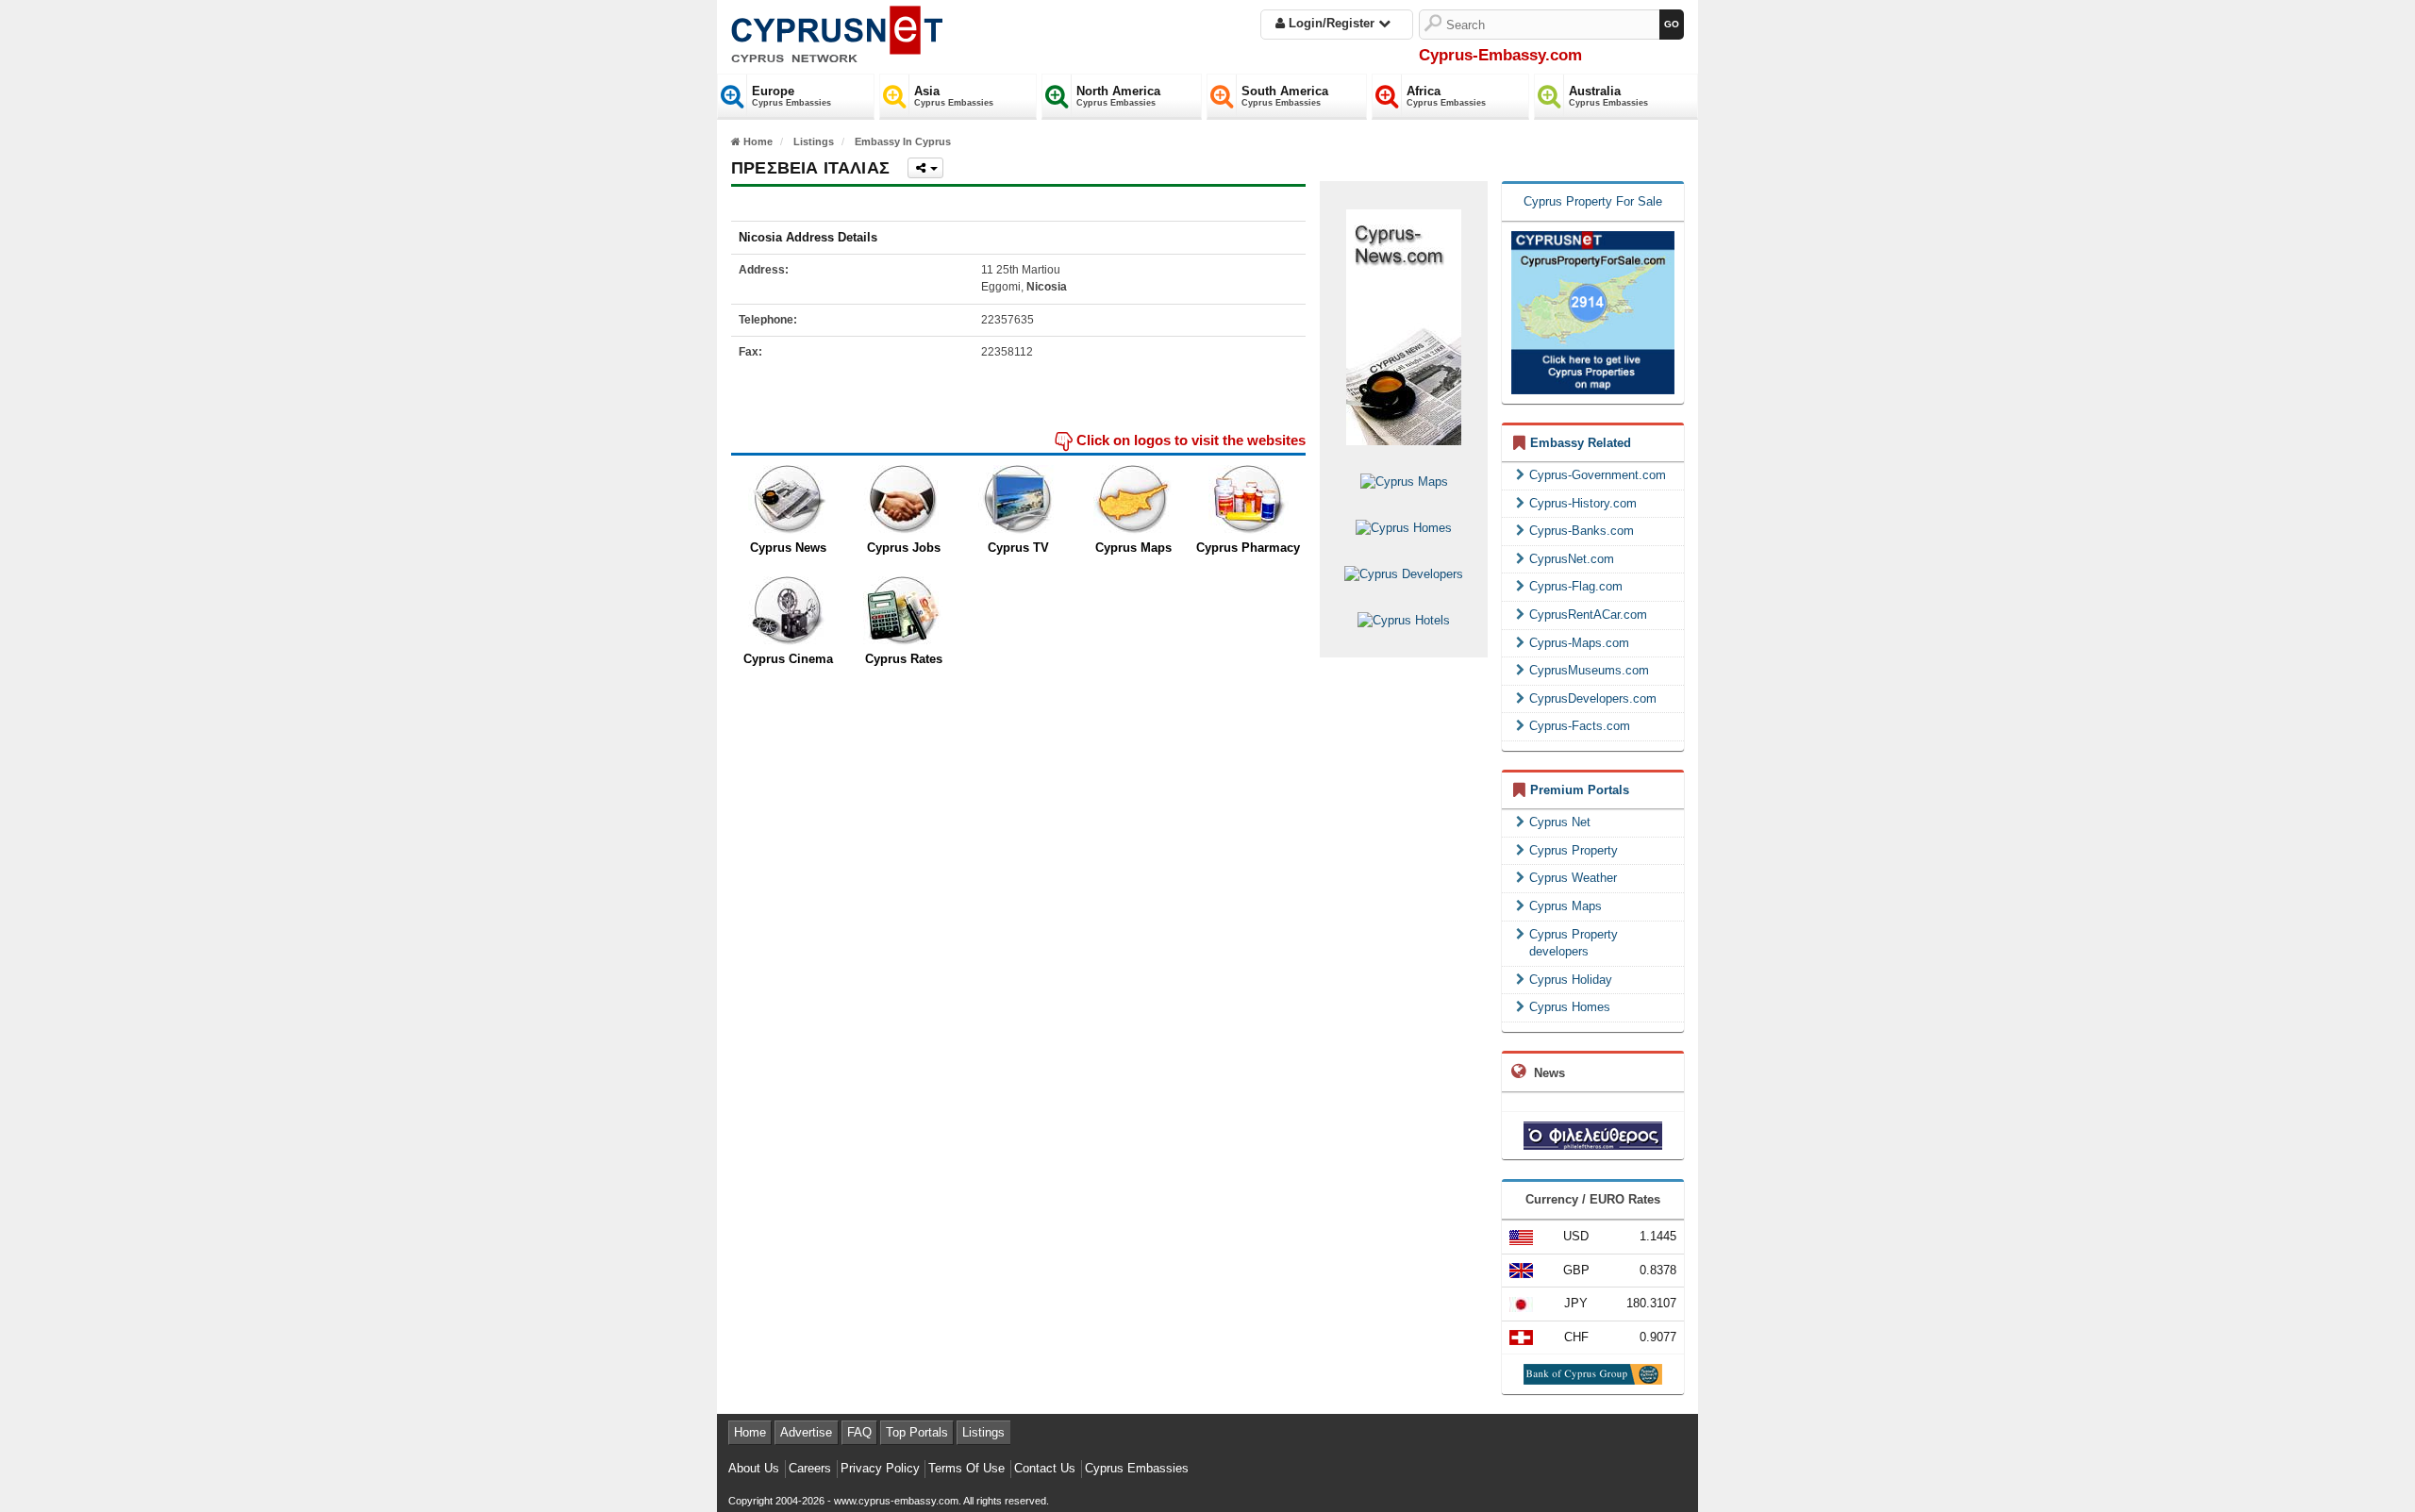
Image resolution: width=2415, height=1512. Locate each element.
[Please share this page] (925, 168)
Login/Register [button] (1332, 23)
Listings (983, 1432)
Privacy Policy (880, 1468)
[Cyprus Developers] (1404, 574)
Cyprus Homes (1570, 1007)
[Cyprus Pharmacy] (1249, 500)
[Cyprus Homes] (1404, 528)
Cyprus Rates (904, 659)
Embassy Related (1581, 443)
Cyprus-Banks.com (1582, 531)
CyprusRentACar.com (1588, 615)
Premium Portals (1580, 790)
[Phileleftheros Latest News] (1593, 1135)
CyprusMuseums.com (1589, 670)
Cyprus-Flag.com (1576, 586)
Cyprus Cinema (788, 659)
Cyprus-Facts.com (1580, 726)
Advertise (806, 1432)
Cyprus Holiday (1571, 980)
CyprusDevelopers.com (1593, 698)
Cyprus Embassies (1137, 1468)
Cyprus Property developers (1574, 943)
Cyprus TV (1018, 548)
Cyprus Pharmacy (1248, 548)
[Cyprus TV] (1018, 500)
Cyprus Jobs (904, 548)
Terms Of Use (966, 1468)
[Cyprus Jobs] (903, 500)
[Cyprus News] (788, 500)
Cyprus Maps (1133, 548)
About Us (754, 1468)
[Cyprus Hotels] (1404, 620)
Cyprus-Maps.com (1579, 643)
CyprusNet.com (1572, 559)
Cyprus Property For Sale (1593, 201)
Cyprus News (788, 548)
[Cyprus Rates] (903, 611)
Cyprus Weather (1573, 878)
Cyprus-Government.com (1598, 475)
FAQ (859, 1432)
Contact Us (1045, 1468)
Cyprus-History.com (1583, 503)
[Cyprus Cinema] (788, 611)
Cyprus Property (1574, 850)
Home (750, 1432)
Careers (810, 1468)
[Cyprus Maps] (1133, 500)
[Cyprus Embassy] (837, 31)
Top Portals (917, 1432)
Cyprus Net (1560, 822)
